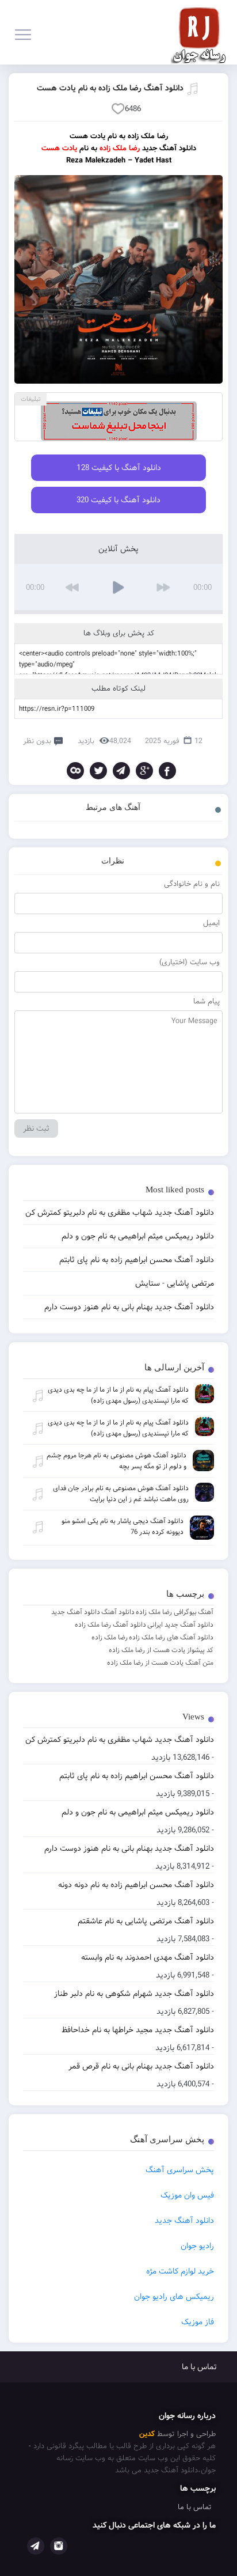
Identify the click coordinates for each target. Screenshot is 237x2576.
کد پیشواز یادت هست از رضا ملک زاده (161, 1650)
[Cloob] (75, 771)
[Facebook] (167, 771)
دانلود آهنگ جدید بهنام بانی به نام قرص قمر (141, 2066)
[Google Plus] (144, 771)
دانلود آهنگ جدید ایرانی (180, 1625)
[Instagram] (59, 2546)
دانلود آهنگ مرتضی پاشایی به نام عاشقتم (146, 1921)
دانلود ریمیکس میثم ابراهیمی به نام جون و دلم (138, 1812)
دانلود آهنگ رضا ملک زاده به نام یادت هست (110, 88)
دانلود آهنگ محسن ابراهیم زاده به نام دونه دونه (136, 1885)
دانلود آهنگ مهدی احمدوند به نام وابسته (148, 1957)
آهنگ (206, 1612)
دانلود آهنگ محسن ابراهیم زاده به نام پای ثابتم (137, 1776)
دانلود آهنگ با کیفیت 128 (119, 468)
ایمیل (211, 923)
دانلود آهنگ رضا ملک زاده (110, 1625)
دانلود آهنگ (118, 1612)
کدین (147, 2434)
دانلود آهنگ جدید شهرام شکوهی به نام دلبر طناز (134, 1994)
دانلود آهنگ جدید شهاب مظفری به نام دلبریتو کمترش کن (120, 1740)
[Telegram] (121, 771)
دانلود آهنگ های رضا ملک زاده (171, 1637)
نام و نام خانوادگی (192, 884)
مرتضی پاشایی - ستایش (175, 1283)
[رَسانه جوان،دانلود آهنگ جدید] (202, 32)
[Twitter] (98, 771)
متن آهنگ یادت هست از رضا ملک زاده (160, 1663)
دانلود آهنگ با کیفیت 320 (118, 500)
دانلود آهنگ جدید (76, 1612)
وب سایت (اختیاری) (190, 962)
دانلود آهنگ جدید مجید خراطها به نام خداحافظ (138, 2030)
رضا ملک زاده (110, 1637)
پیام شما (207, 1001)
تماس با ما (199, 2367)
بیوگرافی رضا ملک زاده (166, 1612)
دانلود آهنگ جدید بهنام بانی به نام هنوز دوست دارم (129, 1848)
